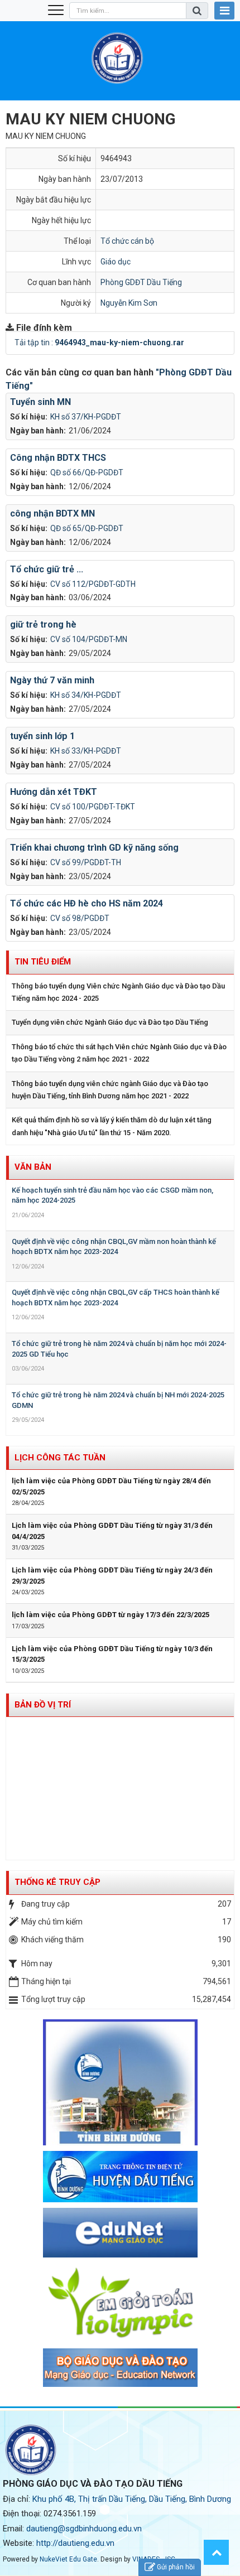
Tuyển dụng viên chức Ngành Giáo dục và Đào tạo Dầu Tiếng (110, 1022)
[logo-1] (120, 2302)
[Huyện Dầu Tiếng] (120, 2176)
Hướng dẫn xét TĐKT (54, 792)
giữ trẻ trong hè (43, 624)
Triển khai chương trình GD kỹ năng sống (94, 848)
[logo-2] (120, 2367)
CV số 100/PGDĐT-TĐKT (93, 807)
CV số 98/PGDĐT (80, 918)
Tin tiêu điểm (43, 962)
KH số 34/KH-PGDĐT (86, 695)
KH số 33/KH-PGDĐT (86, 751)
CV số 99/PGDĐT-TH (86, 862)
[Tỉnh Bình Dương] (120, 2081)
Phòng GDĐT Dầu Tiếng (141, 282)
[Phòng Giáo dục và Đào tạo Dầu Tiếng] (117, 57)
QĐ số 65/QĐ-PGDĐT (87, 528)
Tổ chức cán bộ (127, 241)
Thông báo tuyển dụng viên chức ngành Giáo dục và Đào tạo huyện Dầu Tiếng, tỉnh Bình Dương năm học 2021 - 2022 (110, 1090)
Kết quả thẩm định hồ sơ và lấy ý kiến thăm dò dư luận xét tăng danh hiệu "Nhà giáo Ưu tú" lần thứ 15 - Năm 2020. (112, 1126)
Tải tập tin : (99, 342)
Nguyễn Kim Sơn (129, 303)
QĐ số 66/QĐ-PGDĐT (87, 472)
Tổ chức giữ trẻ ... (47, 569)
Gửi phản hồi (176, 2567)
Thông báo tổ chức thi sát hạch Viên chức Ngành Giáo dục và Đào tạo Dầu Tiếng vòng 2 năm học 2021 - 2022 (119, 1053)
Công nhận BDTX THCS (58, 458)
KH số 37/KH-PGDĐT (86, 417)
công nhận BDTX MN (52, 513)
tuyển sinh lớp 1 (42, 736)
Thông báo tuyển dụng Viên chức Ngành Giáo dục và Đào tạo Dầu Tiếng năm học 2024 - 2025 (118, 992)
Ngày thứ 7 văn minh (52, 680)
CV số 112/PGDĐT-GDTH (93, 584)
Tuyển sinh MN (40, 402)
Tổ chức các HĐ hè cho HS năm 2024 (87, 903)
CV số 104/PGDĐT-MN (89, 639)
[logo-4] (120, 2232)
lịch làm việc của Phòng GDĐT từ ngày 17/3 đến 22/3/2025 (111, 1615)
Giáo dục (116, 262)
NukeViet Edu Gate (68, 2559)
